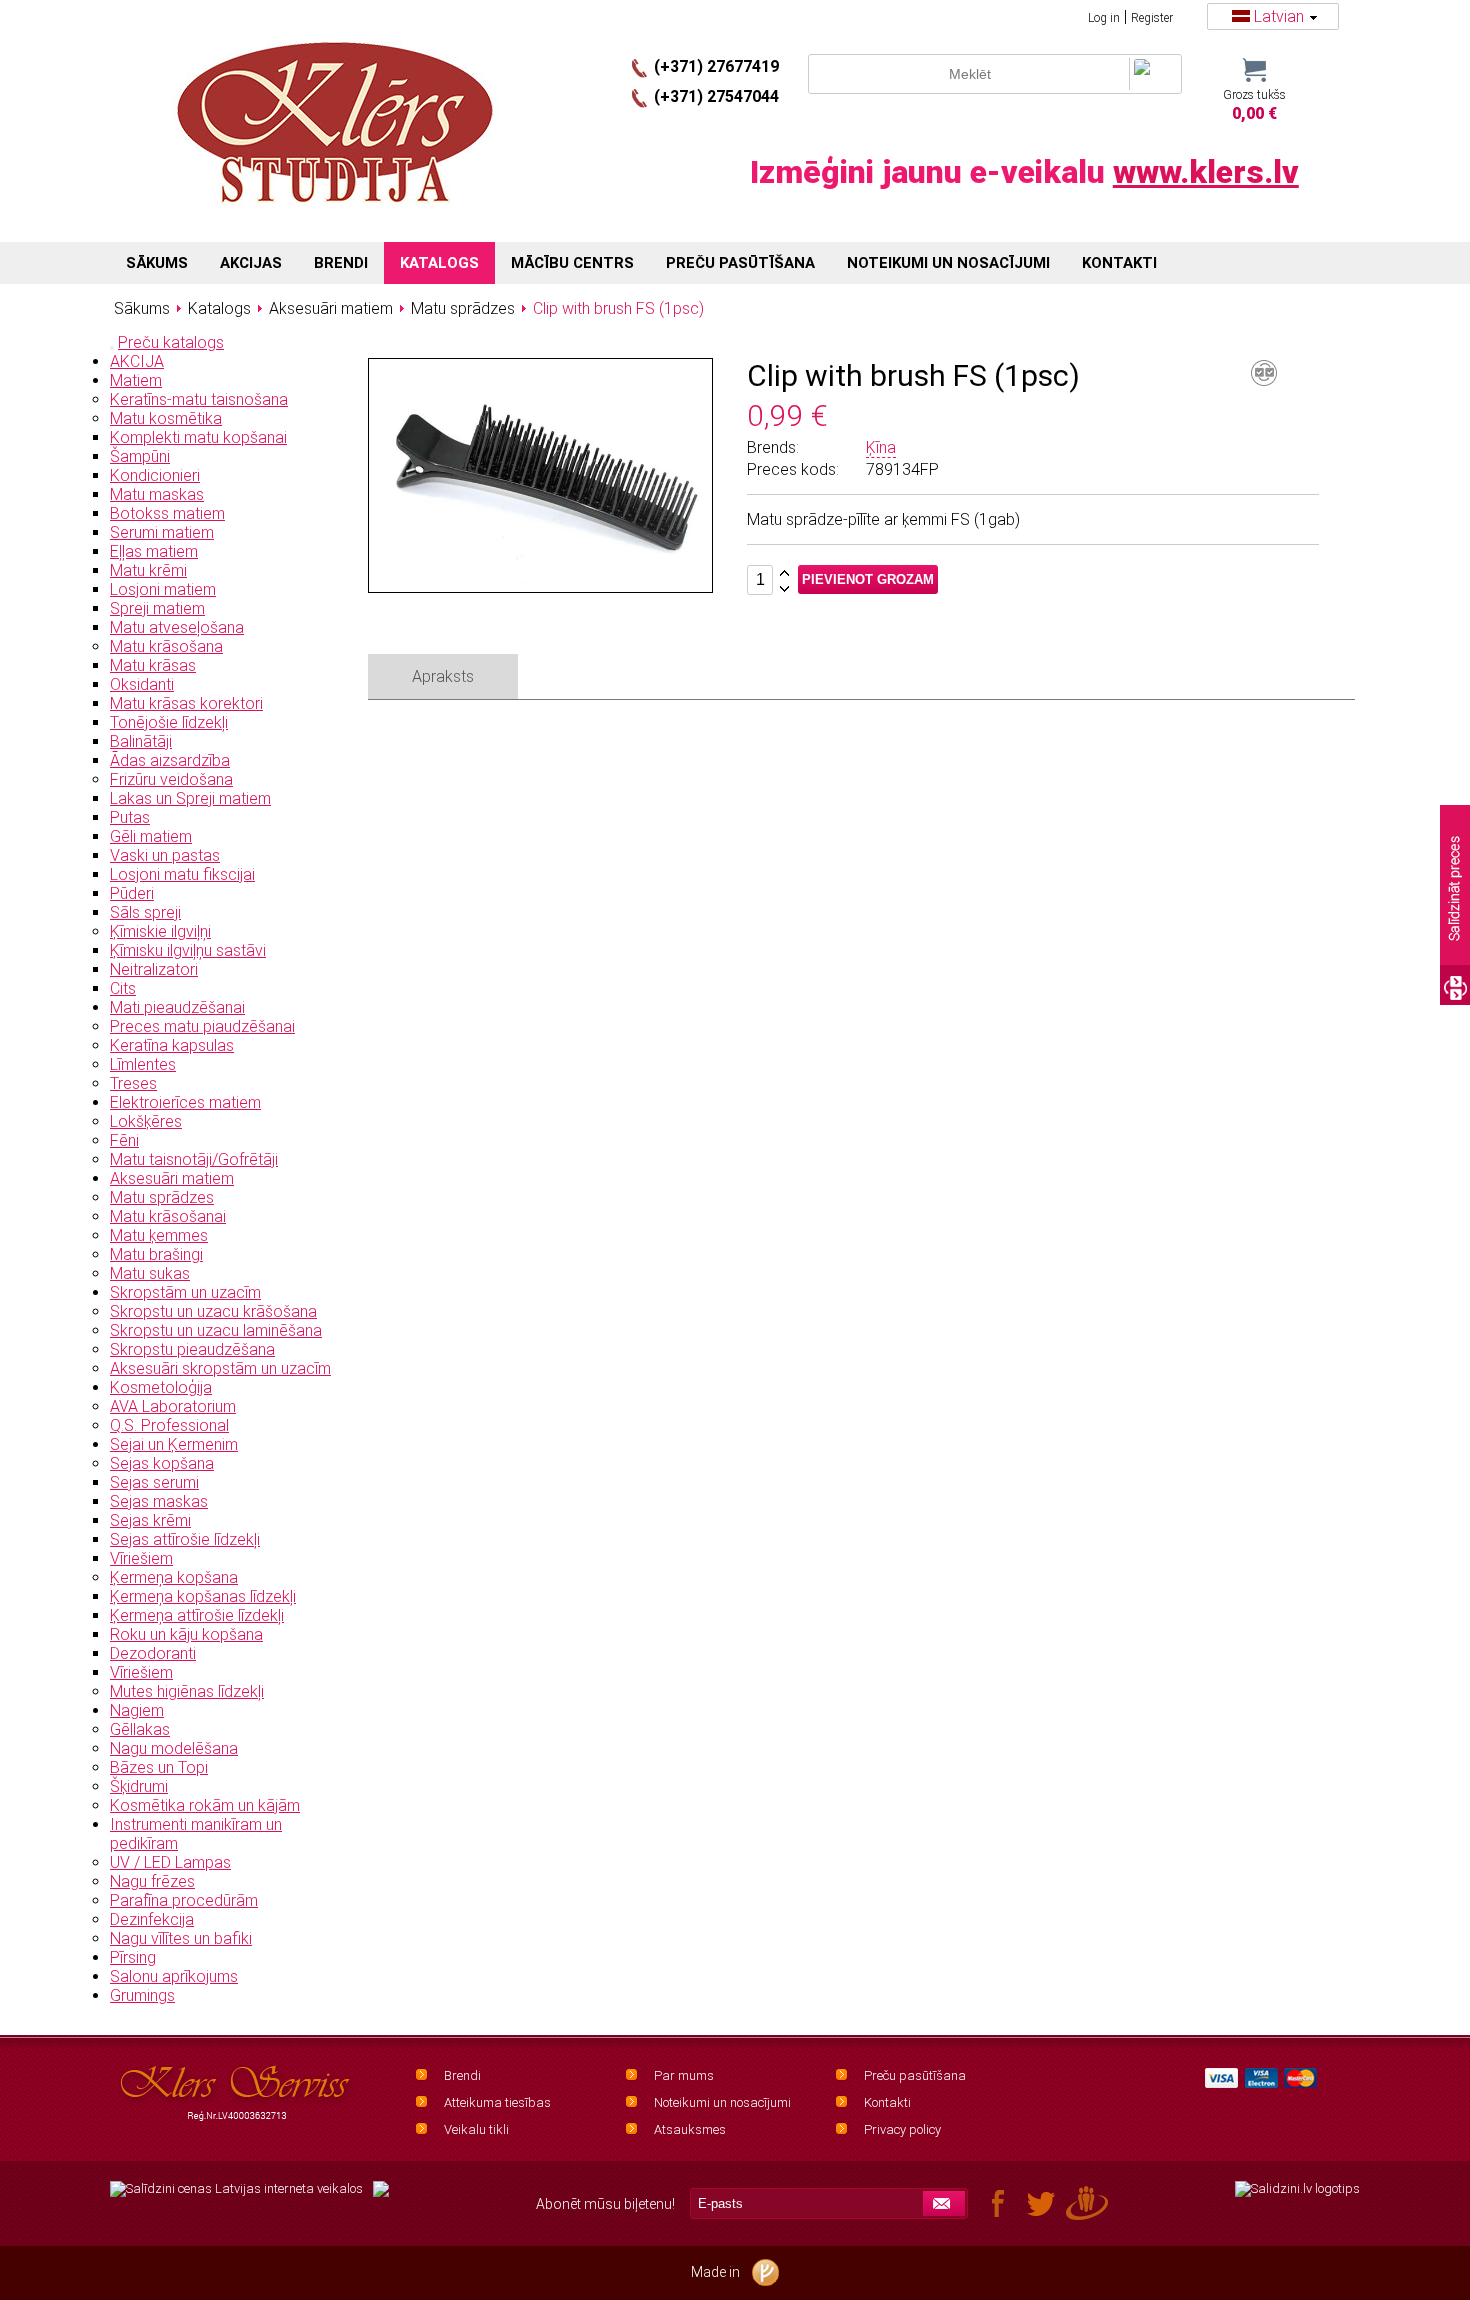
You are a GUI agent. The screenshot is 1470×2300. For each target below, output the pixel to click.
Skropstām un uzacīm (185, 1292)
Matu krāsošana (166, 646)
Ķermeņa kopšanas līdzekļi (203, 1596)
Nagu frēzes (152, 1881)
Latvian (1279, 16)
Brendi (462, 2075)
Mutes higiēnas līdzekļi (187, 1691)
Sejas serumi (154, 1482)
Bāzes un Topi (159, 1767)
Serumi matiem (162, 532)
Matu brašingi (156, 1254)
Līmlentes (143, 1064)
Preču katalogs (171, 342)
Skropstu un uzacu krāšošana (213, 1311)
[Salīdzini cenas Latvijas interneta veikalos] (236, 2189)
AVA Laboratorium (173, 1406)
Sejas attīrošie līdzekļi (185, 1539)
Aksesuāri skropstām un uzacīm (220, 1368)
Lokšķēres (146, 1121)
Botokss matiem (167, 513)
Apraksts (443, 676)
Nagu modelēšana (174, 1748)
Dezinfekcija (152, 1919)
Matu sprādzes (162, 1197)
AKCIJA (137, 361)
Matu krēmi (148, 570)
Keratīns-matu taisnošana (199, 399)
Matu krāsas (153, 665)
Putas (130, 817)
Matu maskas (157, 494)
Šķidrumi (139, 1786)
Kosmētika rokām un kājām (205, 1805)
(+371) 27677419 (716, 66)
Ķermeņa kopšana (174, 1577)
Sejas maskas (159, 1501)
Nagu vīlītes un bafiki (181, 1938)
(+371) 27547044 (716, 96)
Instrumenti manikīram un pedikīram (196, 1834)
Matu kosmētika (166, 418)
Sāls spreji (145, 912)
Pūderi (132, 893)
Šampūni (140, 456)
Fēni (124, 1140)
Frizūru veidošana (171, 779)
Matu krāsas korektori (186, 703)
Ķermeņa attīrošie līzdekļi (197, 1615)
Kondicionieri (155, 475)
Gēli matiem (151, 836)
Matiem (136, 380)
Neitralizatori (154, 969)
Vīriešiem (141, 1558)
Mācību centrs (572, 263)
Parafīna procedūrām (184, 1900)
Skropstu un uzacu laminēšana (216, 1330)
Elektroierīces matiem (185, 1102)
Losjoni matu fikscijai (182, 874)
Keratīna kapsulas (172, 1045)
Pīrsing (133, 1957)
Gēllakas (140, 1729)
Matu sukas (150, 1273)
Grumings (142, 1995)
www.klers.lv (1206, 172)
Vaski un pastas (165, 855)
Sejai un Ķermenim (174, 1444)
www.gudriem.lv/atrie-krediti (381, 2201)
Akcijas (251, 263)
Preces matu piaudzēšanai (202, 1026)
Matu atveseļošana (177, 627)
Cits (123, 988)
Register (1152, 18)
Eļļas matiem (154, 551)
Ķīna (881, 447)
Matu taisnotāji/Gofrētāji (194, 1159)
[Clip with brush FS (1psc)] (541, 582)
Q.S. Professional (169, 1425)
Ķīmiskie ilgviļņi (160, 931)
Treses (133, 1083)
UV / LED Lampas (170, 1862)
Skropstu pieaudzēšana (192, 1349)
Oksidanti (142, 684)
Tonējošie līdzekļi (169, 722)
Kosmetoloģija (161, 1387)
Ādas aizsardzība (170, 760)
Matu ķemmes (159, 1235)
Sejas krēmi (150, 1520)
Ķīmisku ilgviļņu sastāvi (188, 950)
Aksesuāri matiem (172, 1178)
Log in (1104, 18)
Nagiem (137, 1710)
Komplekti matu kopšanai (198, 437)
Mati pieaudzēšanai (177, 1007)
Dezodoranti (153, 1653)
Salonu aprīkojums (174, 1976)
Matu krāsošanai (168, 1216)
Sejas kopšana (162, 1463)
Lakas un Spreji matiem (190, 798)
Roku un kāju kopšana (186, 1634)
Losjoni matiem (163, 589)
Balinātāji (141, 741)
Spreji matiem (157, 608)
